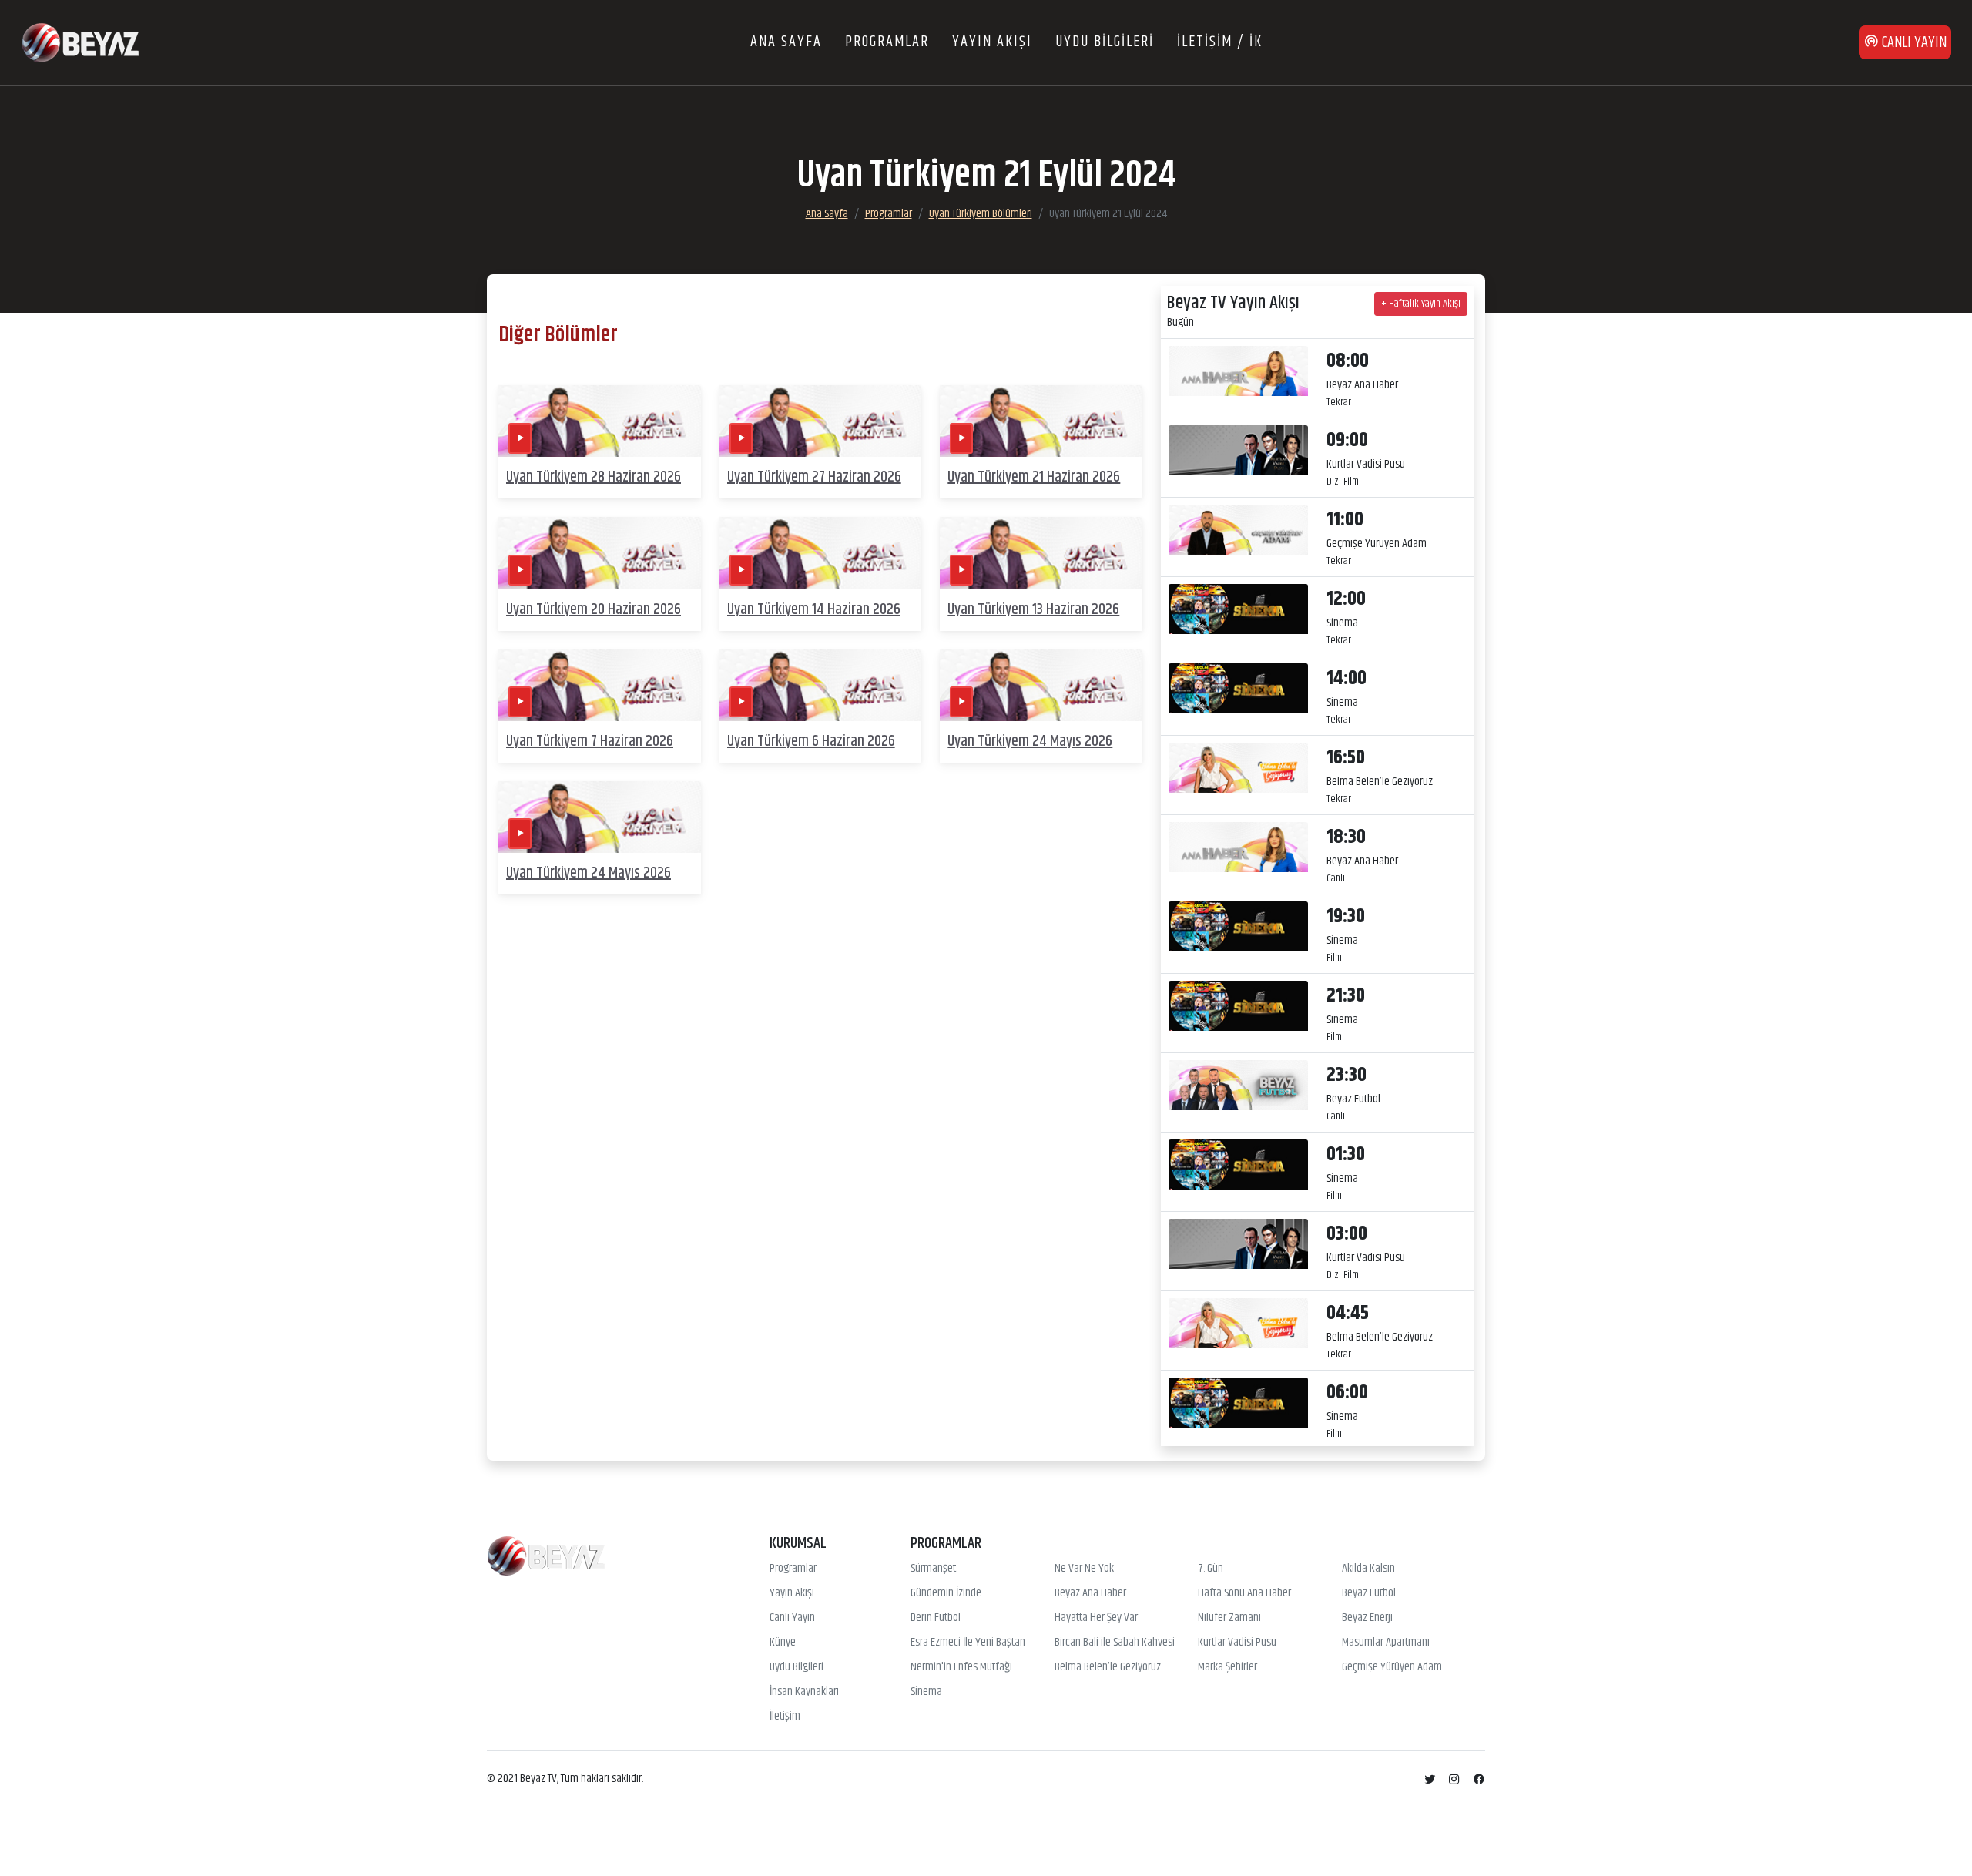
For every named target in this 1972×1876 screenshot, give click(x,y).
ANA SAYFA (786, 42)
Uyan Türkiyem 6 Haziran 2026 (811, 742)
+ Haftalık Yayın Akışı (1421, 304)
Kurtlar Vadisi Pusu (1237, 1643)
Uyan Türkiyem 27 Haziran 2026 (814, 477)
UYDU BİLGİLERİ (1105, 42)
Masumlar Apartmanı (1386, 1643)
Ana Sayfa (827, 214)
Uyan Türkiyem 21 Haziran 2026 (1034, 477)
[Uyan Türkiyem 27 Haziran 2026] (821, 421)
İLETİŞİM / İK (1220, 42)
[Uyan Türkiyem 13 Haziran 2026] (1041, 554)
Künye (783, 1643)
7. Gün (1211, 1569)
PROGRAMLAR (887, 42)
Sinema (926, 1692)
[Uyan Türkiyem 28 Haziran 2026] (600, 421)
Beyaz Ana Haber (1090, 1593)
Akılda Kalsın (1368, 1569)
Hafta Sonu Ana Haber (1244, 1593)
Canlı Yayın (792, 1618)
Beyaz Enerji (1367, 1618)
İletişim (785, 1717)
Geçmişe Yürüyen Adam (1392, 1667)
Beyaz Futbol (1369, 1593)
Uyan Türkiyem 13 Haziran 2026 (1033, 610)
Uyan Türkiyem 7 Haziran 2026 (590, 742)
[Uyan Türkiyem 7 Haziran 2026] (600, 685)
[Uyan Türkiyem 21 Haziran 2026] (1041, 421)
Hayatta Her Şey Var (1096, 1618)
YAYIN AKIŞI (992, 42)
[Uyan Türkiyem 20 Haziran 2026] (600, 554)
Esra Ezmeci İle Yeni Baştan (968, 1643)
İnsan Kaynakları (804, 1692)
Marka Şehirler (1227, 1667)
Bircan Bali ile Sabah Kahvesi (1115, 1643)
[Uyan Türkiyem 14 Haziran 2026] (821, 554)
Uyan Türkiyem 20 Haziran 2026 (594, 610)
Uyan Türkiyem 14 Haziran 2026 (814, 610)
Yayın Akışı (792, 1593)
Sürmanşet (933, 1569)
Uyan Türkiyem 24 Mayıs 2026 (1030, 742)
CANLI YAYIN (1913, 43)
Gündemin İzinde (946, 1593)
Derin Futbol (936, 1618)
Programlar (889, 214)
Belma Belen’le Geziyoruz (1108, 1667)
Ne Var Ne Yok (1084, 1569)
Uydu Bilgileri (797, 1667)
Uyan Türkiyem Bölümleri (981, 214)
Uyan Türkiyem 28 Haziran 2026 (594, 477)
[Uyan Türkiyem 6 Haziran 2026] (821, 685)
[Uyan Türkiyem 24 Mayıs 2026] (1041, 685)
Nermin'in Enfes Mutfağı (961, 1667)
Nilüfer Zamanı (1229, 1618)
